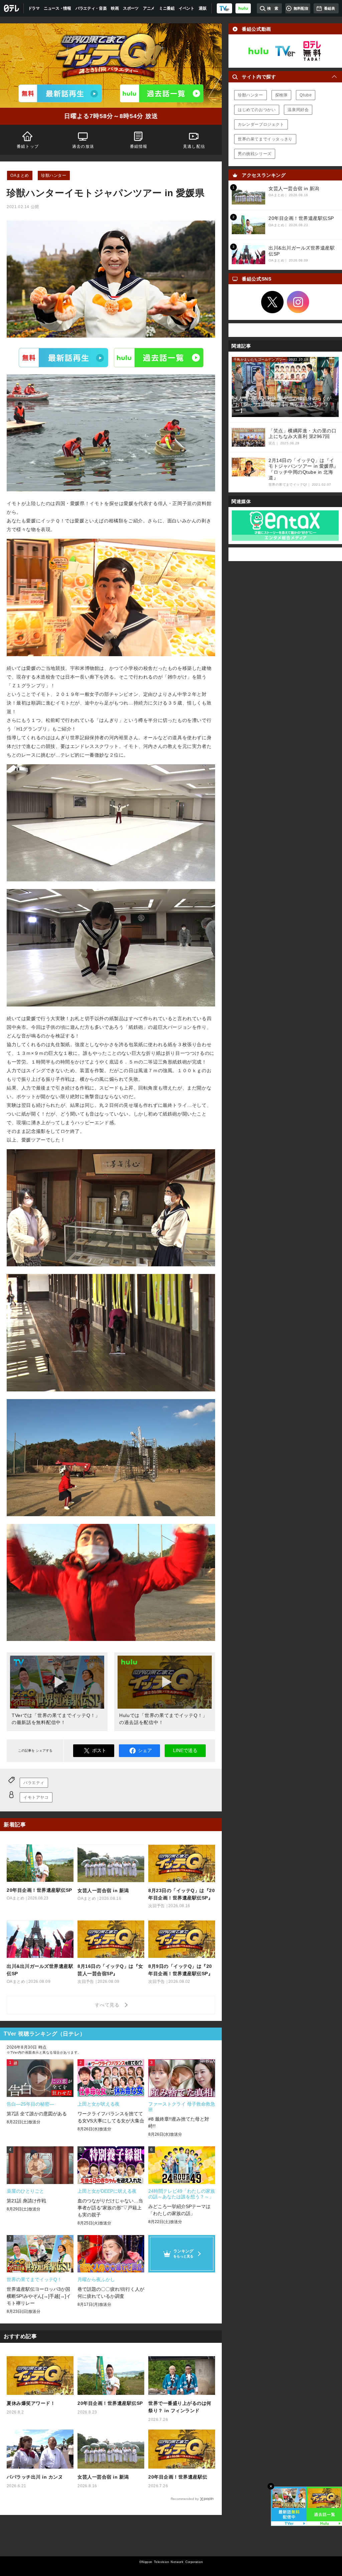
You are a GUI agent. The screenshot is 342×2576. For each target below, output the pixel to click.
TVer (63, 358)
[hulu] (243, 8)
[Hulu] (162, 93)
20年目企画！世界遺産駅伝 (178, 2477)
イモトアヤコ (36, 1797)
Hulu (159, 358)
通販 (203, 8)
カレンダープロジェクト (261, 124)
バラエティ (34, 1783)
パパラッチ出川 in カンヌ (35, 2477)
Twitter (273, 302)
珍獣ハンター (54, 175)
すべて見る (108, 2005)
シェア (145, 1750)
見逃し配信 (194, 146)
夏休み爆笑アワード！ (31, 2403)
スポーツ (131, 8)
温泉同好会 (298, 110)
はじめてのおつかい (257, 110)
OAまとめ (20, 175)
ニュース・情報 (57, 8)
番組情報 (139, 146)
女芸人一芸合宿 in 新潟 (103, 2477)
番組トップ (28, 146)
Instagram (298, 302)
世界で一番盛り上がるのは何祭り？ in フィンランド (180, 2407)
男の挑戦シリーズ (255, 154)
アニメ (149, 8)
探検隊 (282, 95)
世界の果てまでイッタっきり (265, 139)
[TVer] (224, 8)
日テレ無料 (312, 51)
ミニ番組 (167, 8)
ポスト (99, 1750)
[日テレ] (12, 8)
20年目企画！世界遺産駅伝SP (110, 2403)
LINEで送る (185, 1750)
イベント (187, 8)
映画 (115, 8)
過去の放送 (83, 146)
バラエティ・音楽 (91, 8)
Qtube (306, 95)
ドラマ (34, 8)
